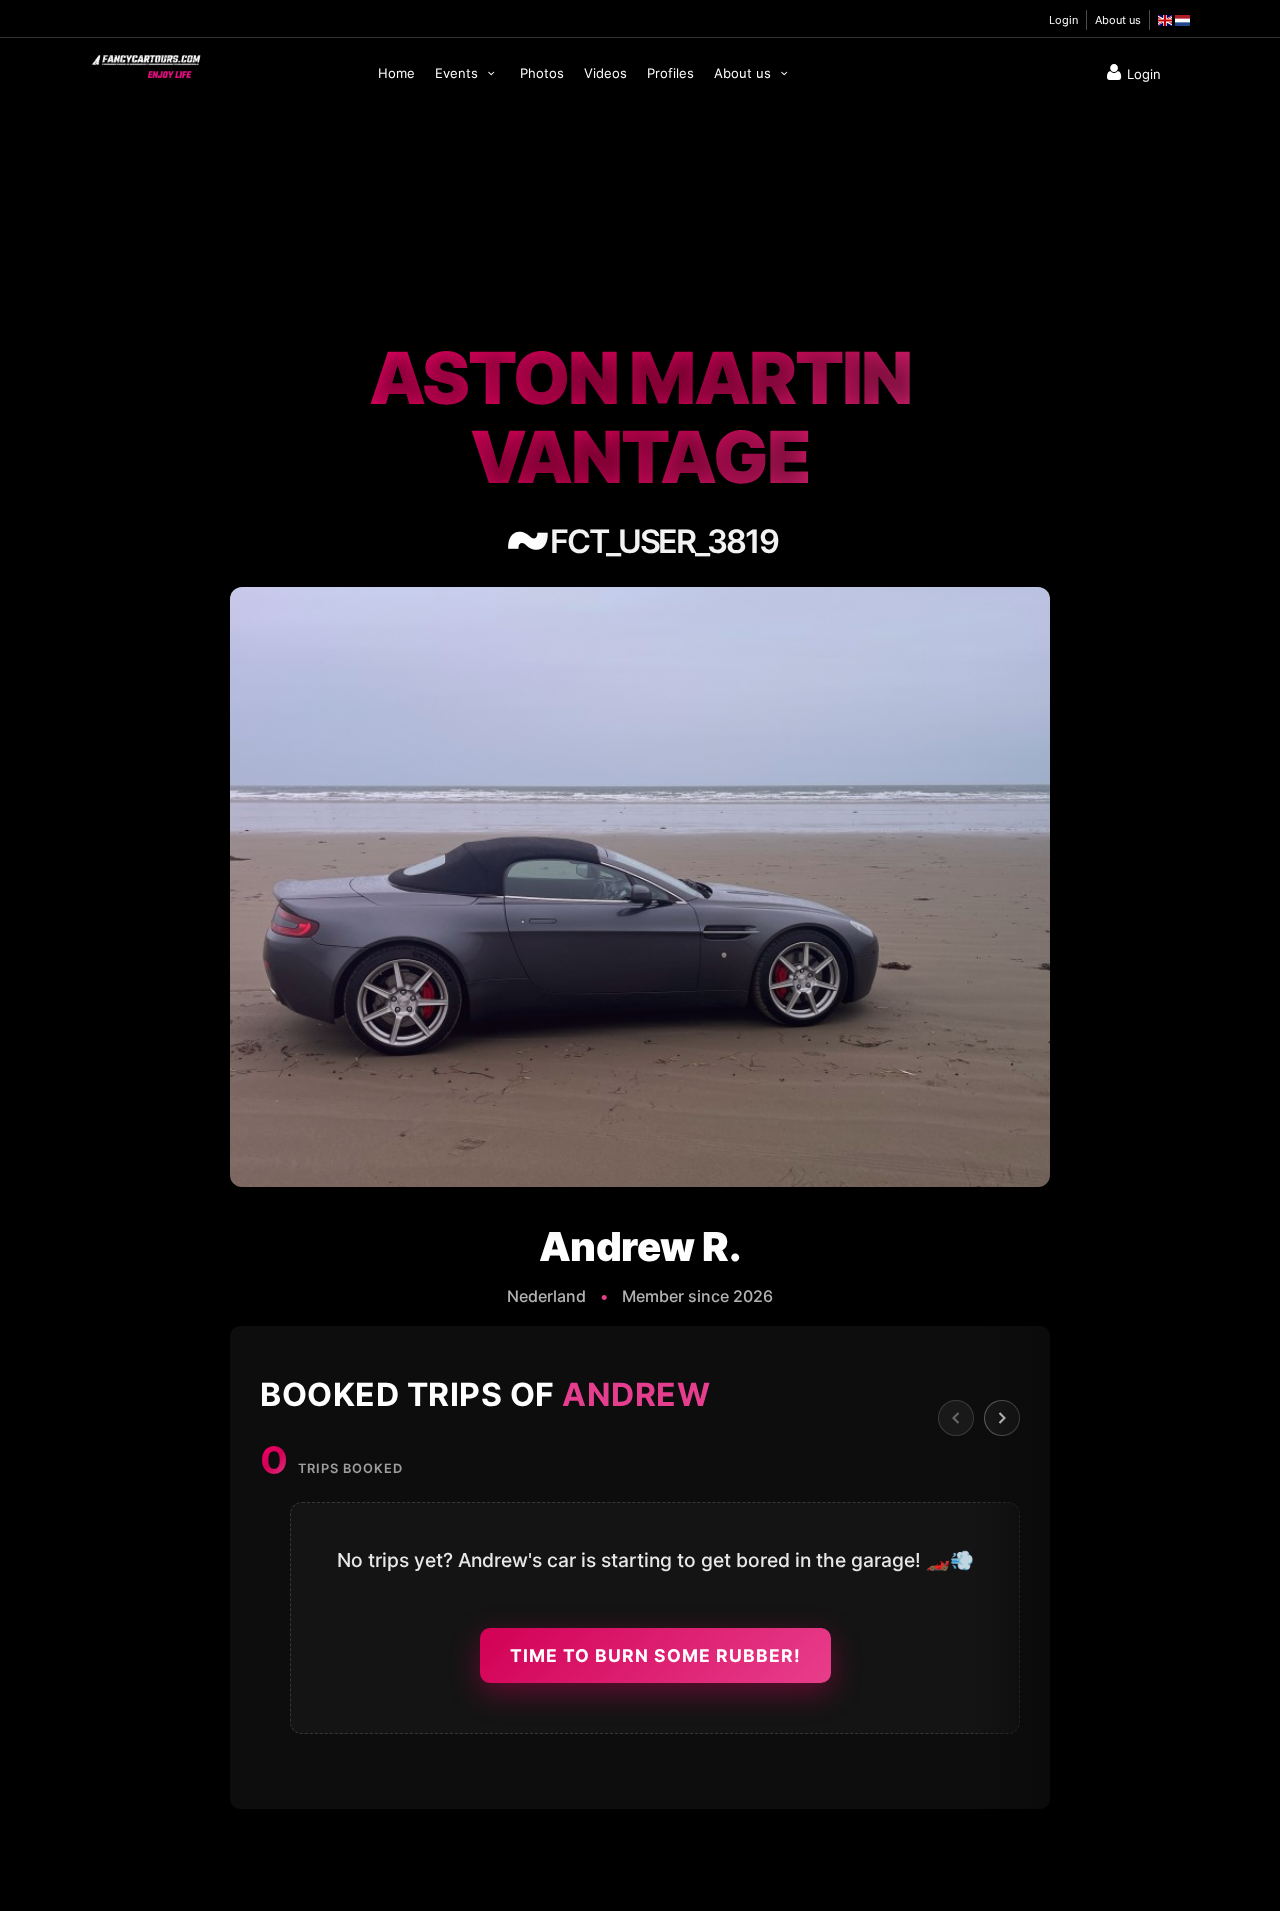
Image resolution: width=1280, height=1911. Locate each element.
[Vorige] (956, 1418)
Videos (605, 73)
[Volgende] (1002, 1418)
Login (1063, 20)
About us (1118, 20)
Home (396, 73)
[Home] (145, 62)
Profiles (670, 73)
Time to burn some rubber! (655, 1655)
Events (458, 73)
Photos (542, 73)
